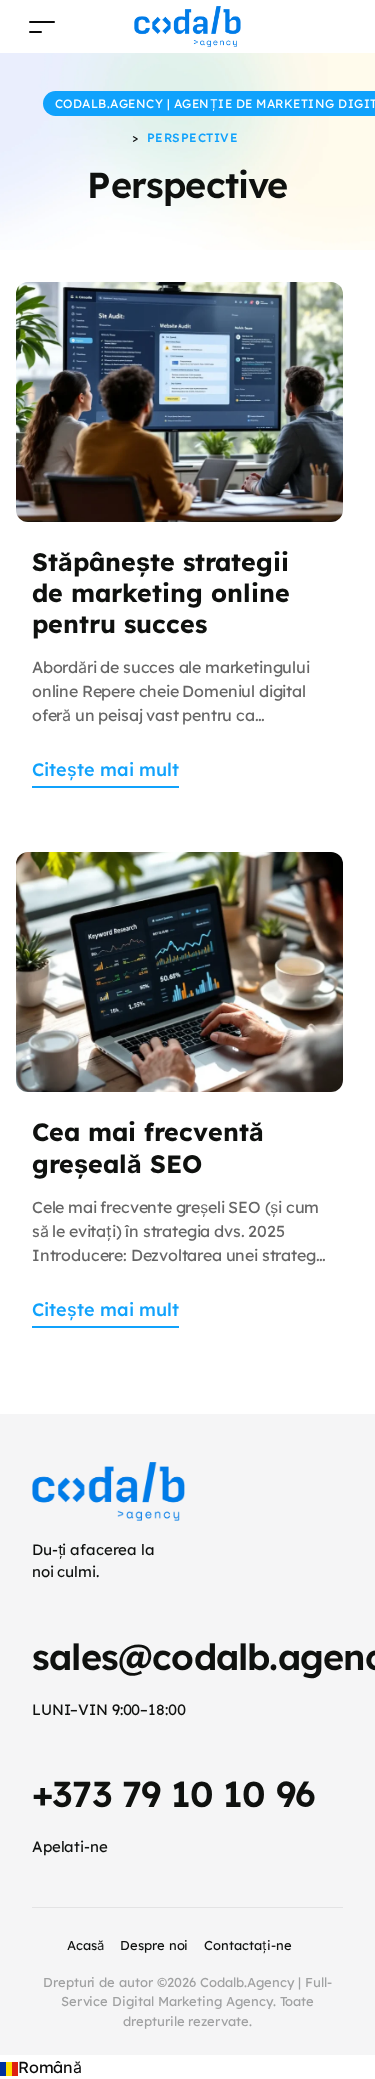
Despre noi (154, 1945)
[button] (187, 2067)
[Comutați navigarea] (42, 26)
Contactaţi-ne (248, 1945)
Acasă (85, 1945)
